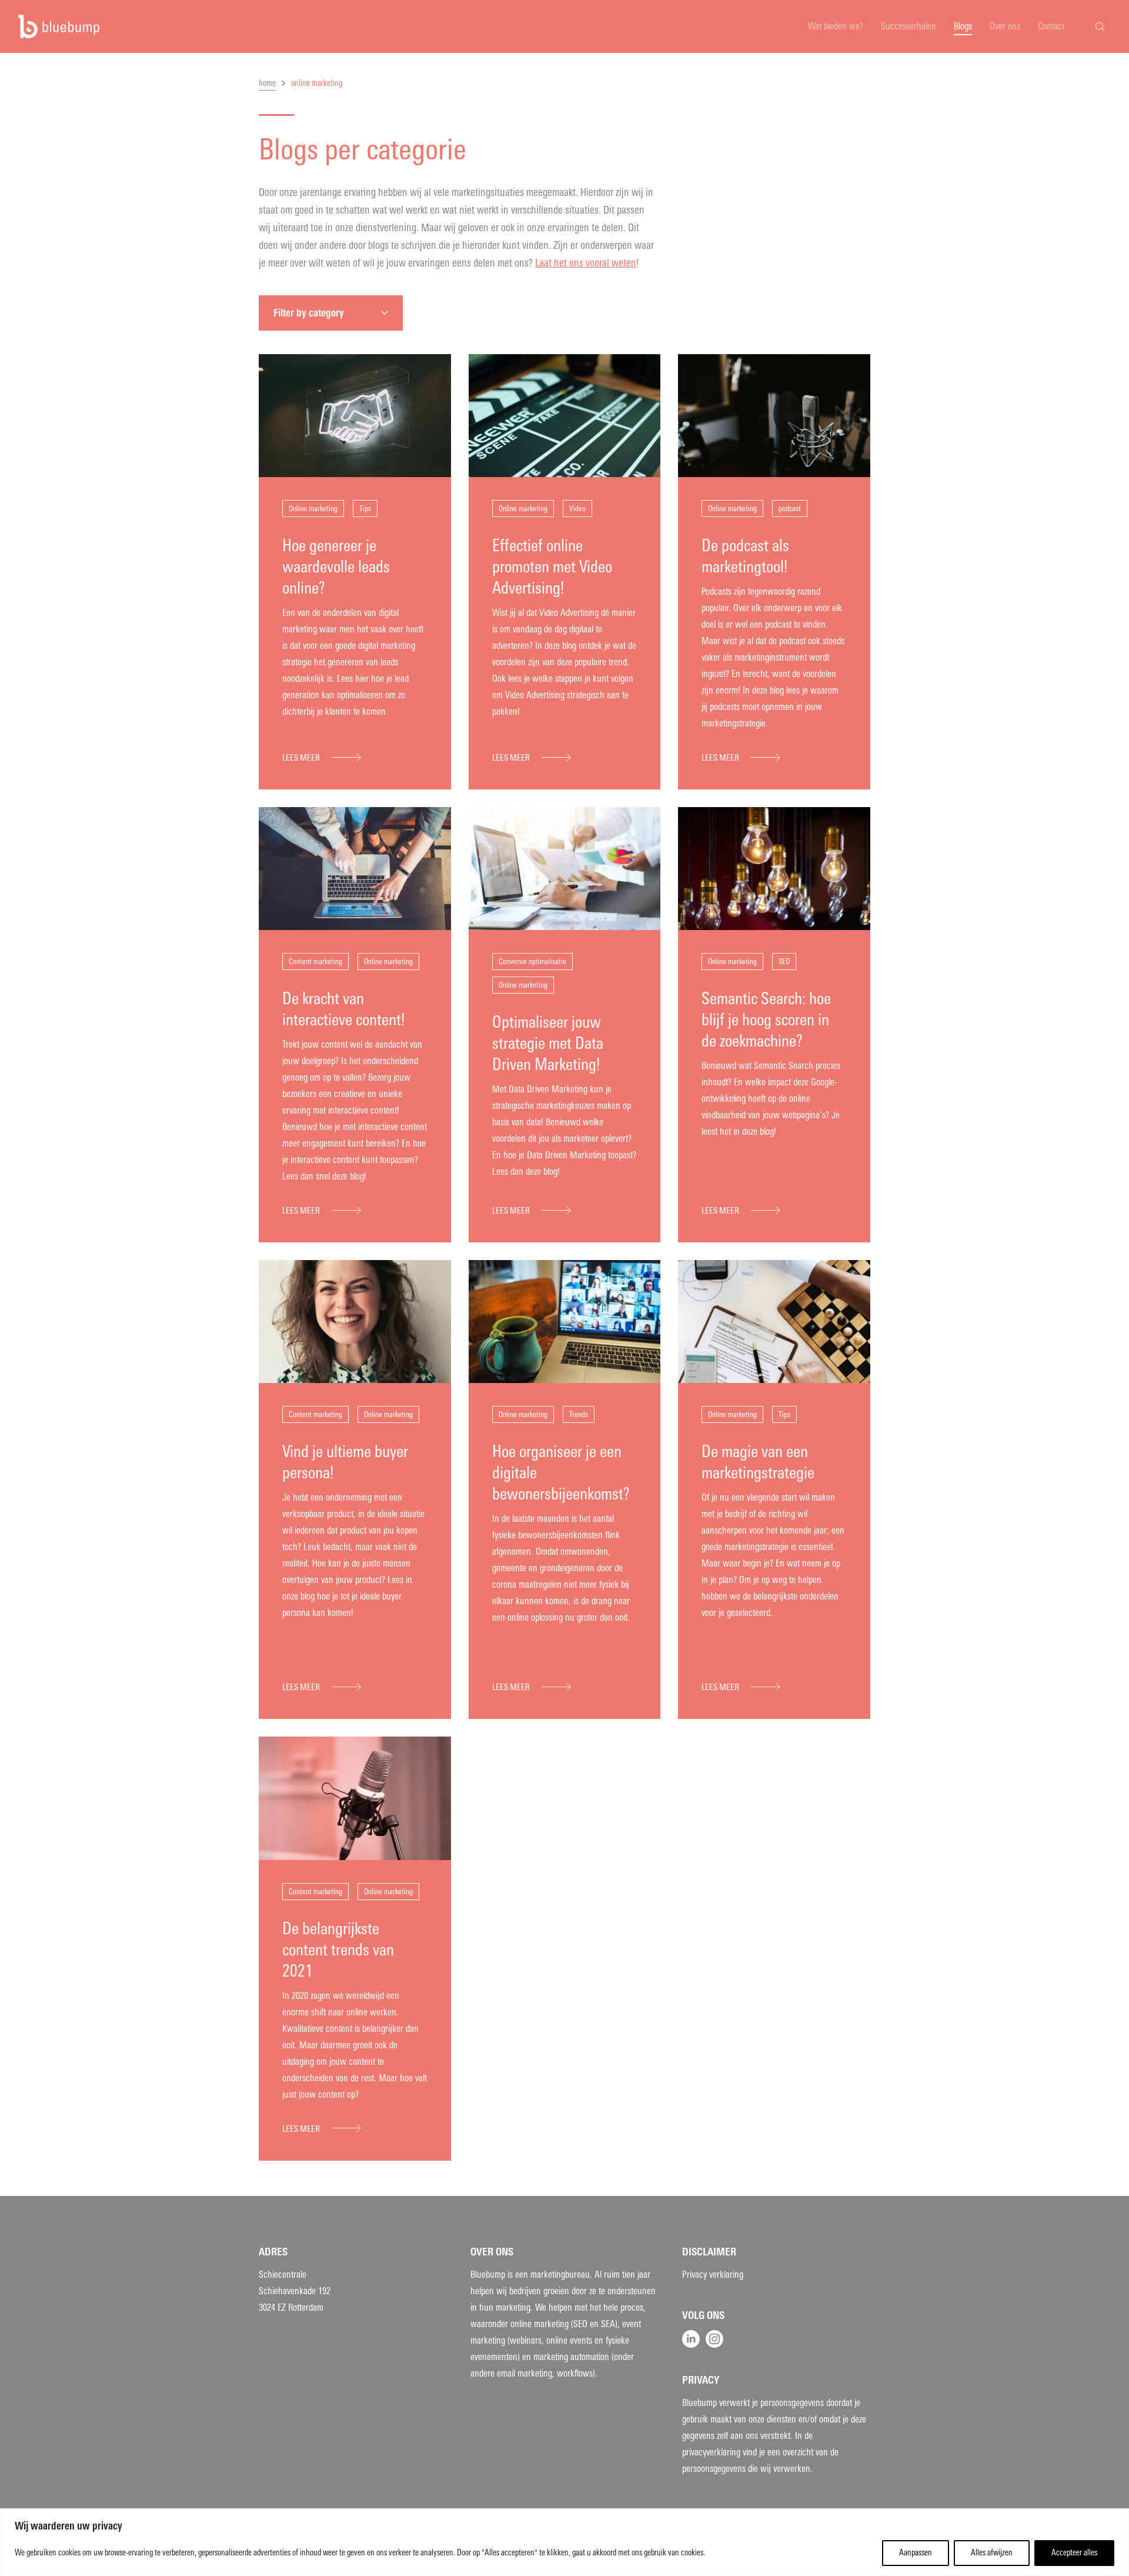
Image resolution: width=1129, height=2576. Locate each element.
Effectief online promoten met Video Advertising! (552, 567)
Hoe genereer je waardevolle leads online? (336, 567)
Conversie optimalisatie (532, 962)
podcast (790, 509)
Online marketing (313, 509)
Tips (365, 509)
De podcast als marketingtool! (745, 556)
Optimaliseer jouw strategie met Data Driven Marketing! (548, 1043)
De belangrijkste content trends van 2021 (338, 1950)
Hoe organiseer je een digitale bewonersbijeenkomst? (561, 1473)
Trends (579, 1414)
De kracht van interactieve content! (343, 1009)
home (267, 83)
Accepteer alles (1074, 2553)
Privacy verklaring (713, 2275)
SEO (784, 962)
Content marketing (315, 962)
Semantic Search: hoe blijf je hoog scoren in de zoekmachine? (766, 1020)
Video (577, 509)
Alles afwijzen (992, 2553)
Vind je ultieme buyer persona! (345, 1462)
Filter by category (309, 313)
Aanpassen (916, 2553)
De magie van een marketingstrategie (758, 1462)
